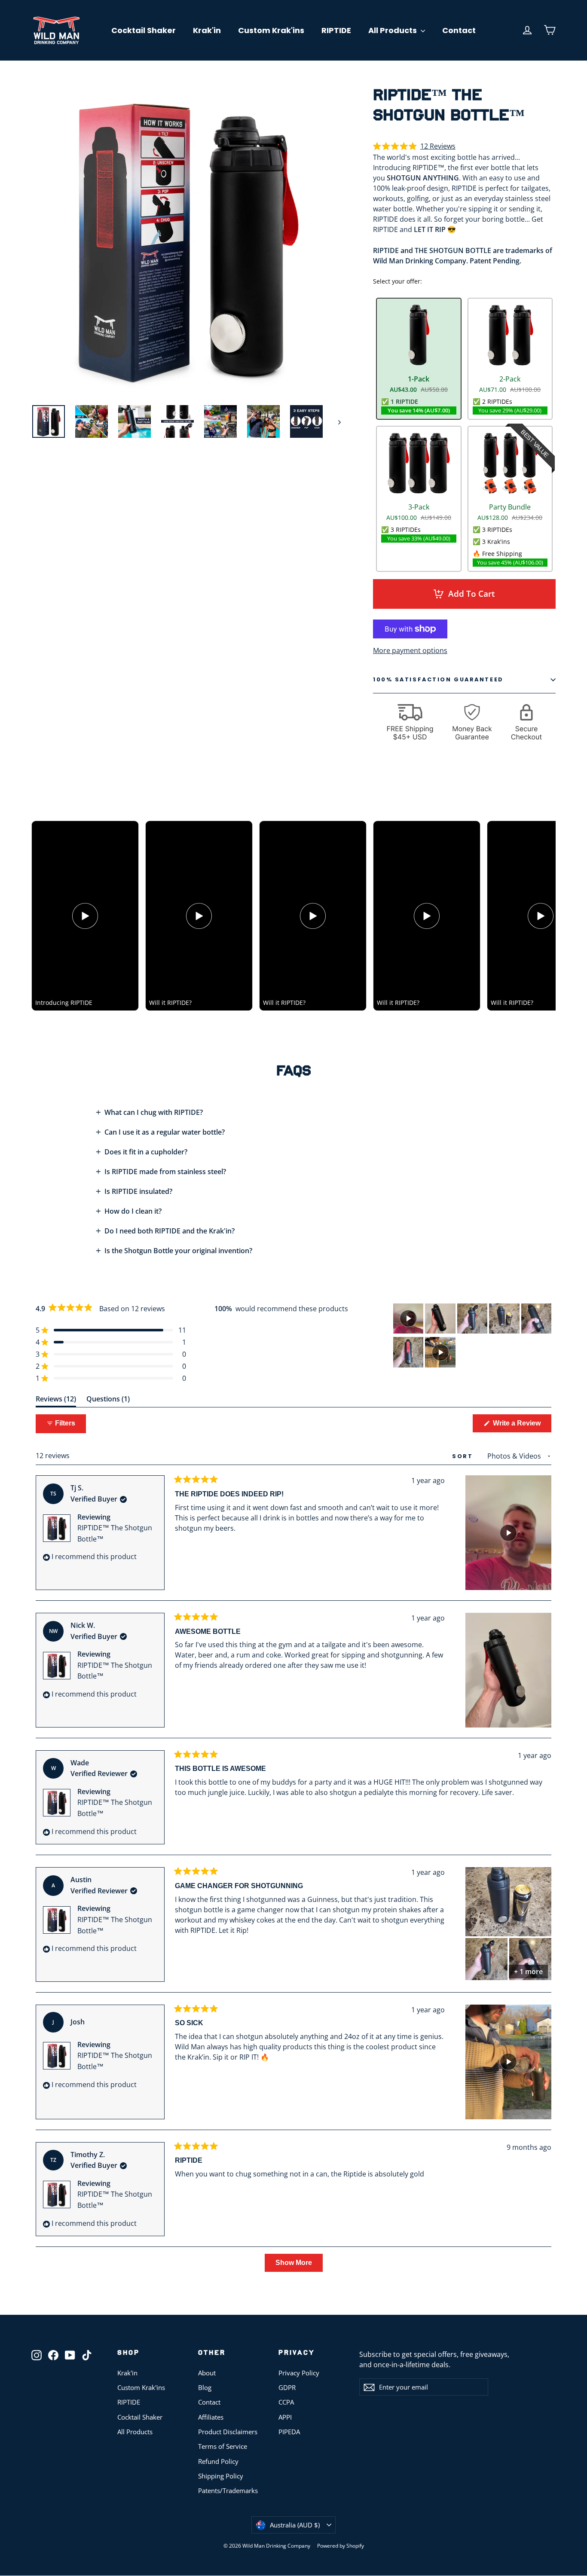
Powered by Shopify (341, 2546)
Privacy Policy (299, 2373)
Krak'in (207, 30)
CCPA (286, 2402)
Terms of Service (223, 2446)
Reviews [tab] (56, 1400)
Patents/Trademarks (228, 2491)
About (207, 2373)
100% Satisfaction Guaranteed (438, 679)
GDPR (287, 2387)
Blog (205, 2387)
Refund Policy (218, 2461)
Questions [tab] (108, 1400)
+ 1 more (528, 1972)
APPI (285, 2417)
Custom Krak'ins (271, 30)
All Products (393, 30)
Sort (464, 1456)
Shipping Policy (221, 2476)
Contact (459, 30)
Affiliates (211, 2417)
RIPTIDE (336, 30)
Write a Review (521, 1426)
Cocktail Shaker (144, 30)
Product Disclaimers (228, 2432)
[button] (414, 147)
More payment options (410, 650)
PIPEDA (289, 2432)
